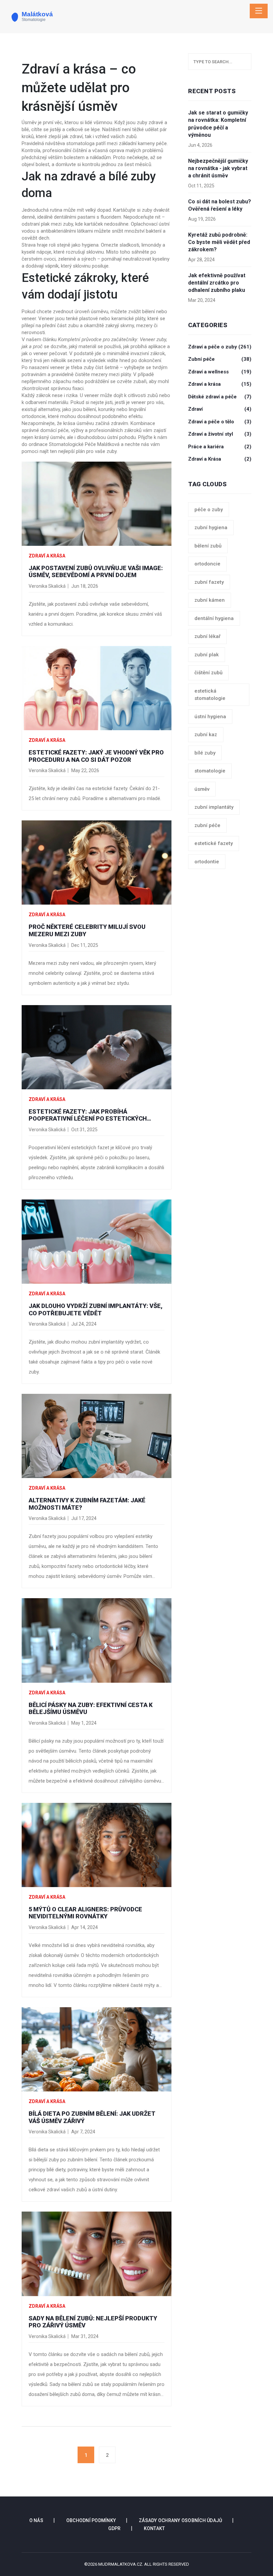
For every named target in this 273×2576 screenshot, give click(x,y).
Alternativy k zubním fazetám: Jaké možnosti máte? (87, 1504)
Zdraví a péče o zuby (220, 347)
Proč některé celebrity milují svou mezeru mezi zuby (87, 930)
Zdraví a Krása (220, 459)
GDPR (115, 2528)
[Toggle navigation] (259, 11)
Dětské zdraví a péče (220, 397)
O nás (36, 2520)
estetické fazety (214, 843)
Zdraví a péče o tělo (220, 422)
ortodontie (207, 862)
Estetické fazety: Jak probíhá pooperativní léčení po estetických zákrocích (88, 1115)
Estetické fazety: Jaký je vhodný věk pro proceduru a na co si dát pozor (96, 756)
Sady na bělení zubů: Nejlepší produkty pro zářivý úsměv (93, 2322)
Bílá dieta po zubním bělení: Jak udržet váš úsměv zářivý (92, 2117)
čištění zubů (208, 673)
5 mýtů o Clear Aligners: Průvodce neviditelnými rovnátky (85, 1913)
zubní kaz (206, 735)
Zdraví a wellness (220, 372)
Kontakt (154, 2528)
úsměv (202, 789)
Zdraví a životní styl (220, 434)
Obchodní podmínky (91, 2520)
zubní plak (207, 655)
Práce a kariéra (220, 447)
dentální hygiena (214, 618)
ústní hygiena (210, 717)
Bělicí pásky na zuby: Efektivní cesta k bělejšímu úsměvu (91, 1709)
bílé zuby (205, 753)
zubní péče (207, 825)
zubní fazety (209, 582)
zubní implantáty (214, 807)
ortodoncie (207, 564)
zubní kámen (210, 600)
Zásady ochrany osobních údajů (180, 2520)
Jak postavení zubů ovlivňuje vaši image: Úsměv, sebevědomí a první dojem (96, 572)
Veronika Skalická (47, 586)
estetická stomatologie (210, 695)
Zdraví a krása (47, 556)
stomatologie (210, 771)
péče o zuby (209, 510)
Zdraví (220, 409)
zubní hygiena (211, 528)
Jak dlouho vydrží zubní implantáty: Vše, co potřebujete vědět (96, 1309)
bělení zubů (208, 546)
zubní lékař (207, 636)
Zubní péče (220, 359)
